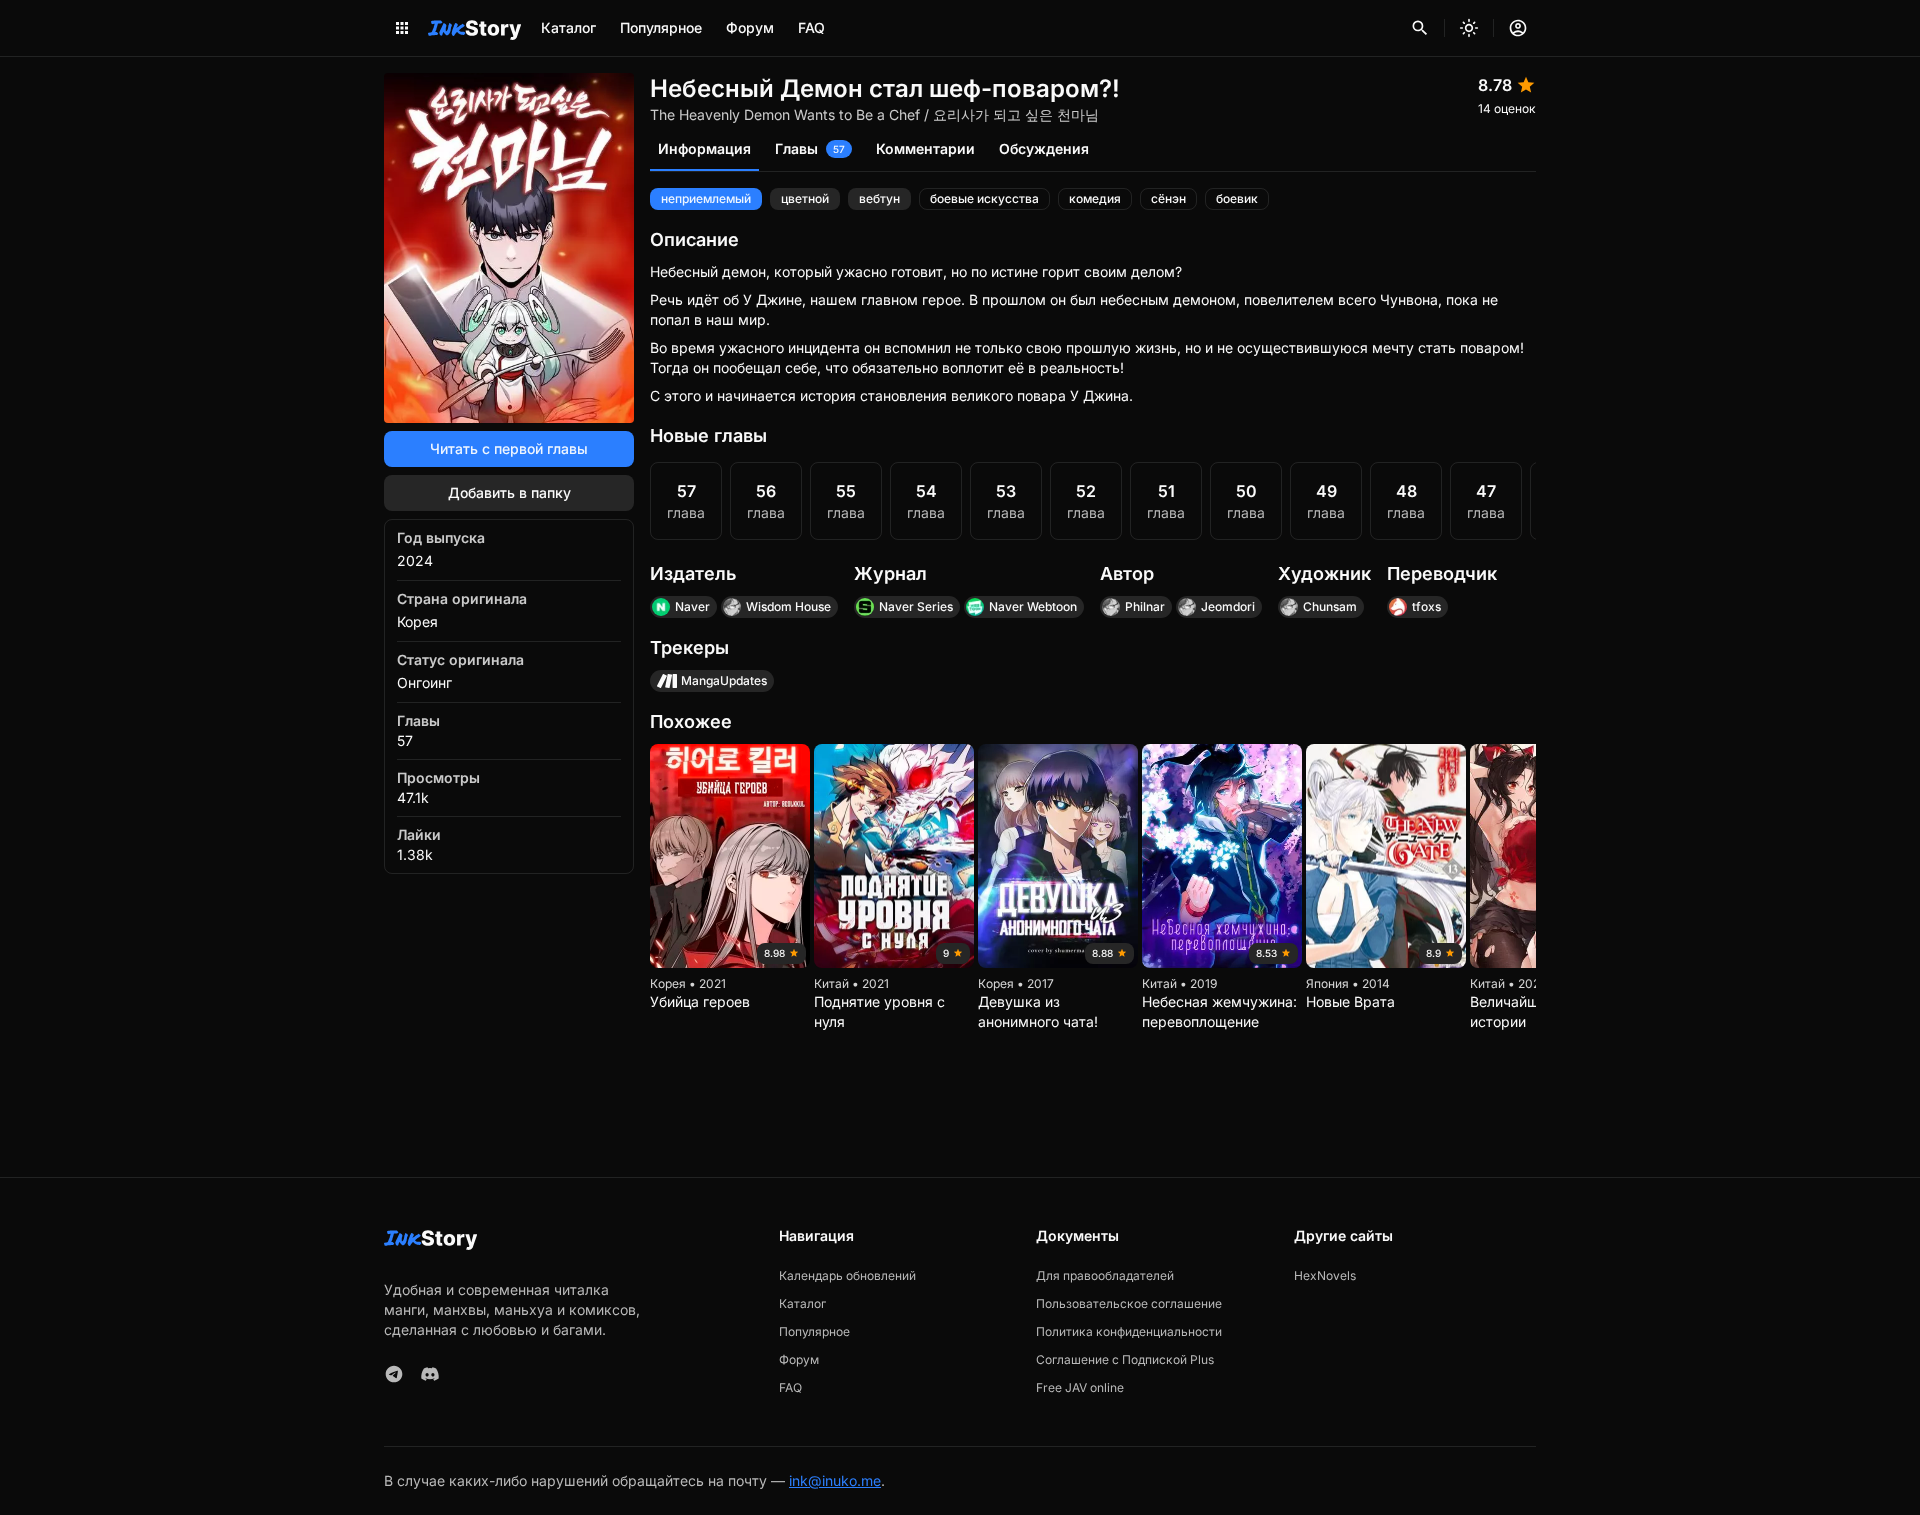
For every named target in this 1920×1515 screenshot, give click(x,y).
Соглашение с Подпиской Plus (1125, 1359)
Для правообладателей (1105, 1275)
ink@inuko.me (835, 1480)
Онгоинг (424, 682)
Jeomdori (1228, 606)
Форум (750, 27)
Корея (417, 621)
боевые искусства (984, 198)
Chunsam (1330, 606)
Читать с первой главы (509, 448)
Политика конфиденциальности (1129, 1331)
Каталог (568, 27)
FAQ (811, 27)
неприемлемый (706, 198)
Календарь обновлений (847, 1275)
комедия (1095, 198)
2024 (415, 560)
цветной (805, 198)
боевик (1237, 198)
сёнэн (1168, 198)
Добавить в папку (509, 492)
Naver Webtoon (1033, 606)
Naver (692, 606)
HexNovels (1325, 1275)
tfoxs (1426, 606)
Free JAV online (1080, 1387)
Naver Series (916, 606)
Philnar (1145, 606)
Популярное (661, 27)
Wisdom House (788, 606)
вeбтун (879, 198)
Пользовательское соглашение (1129, 1303)
